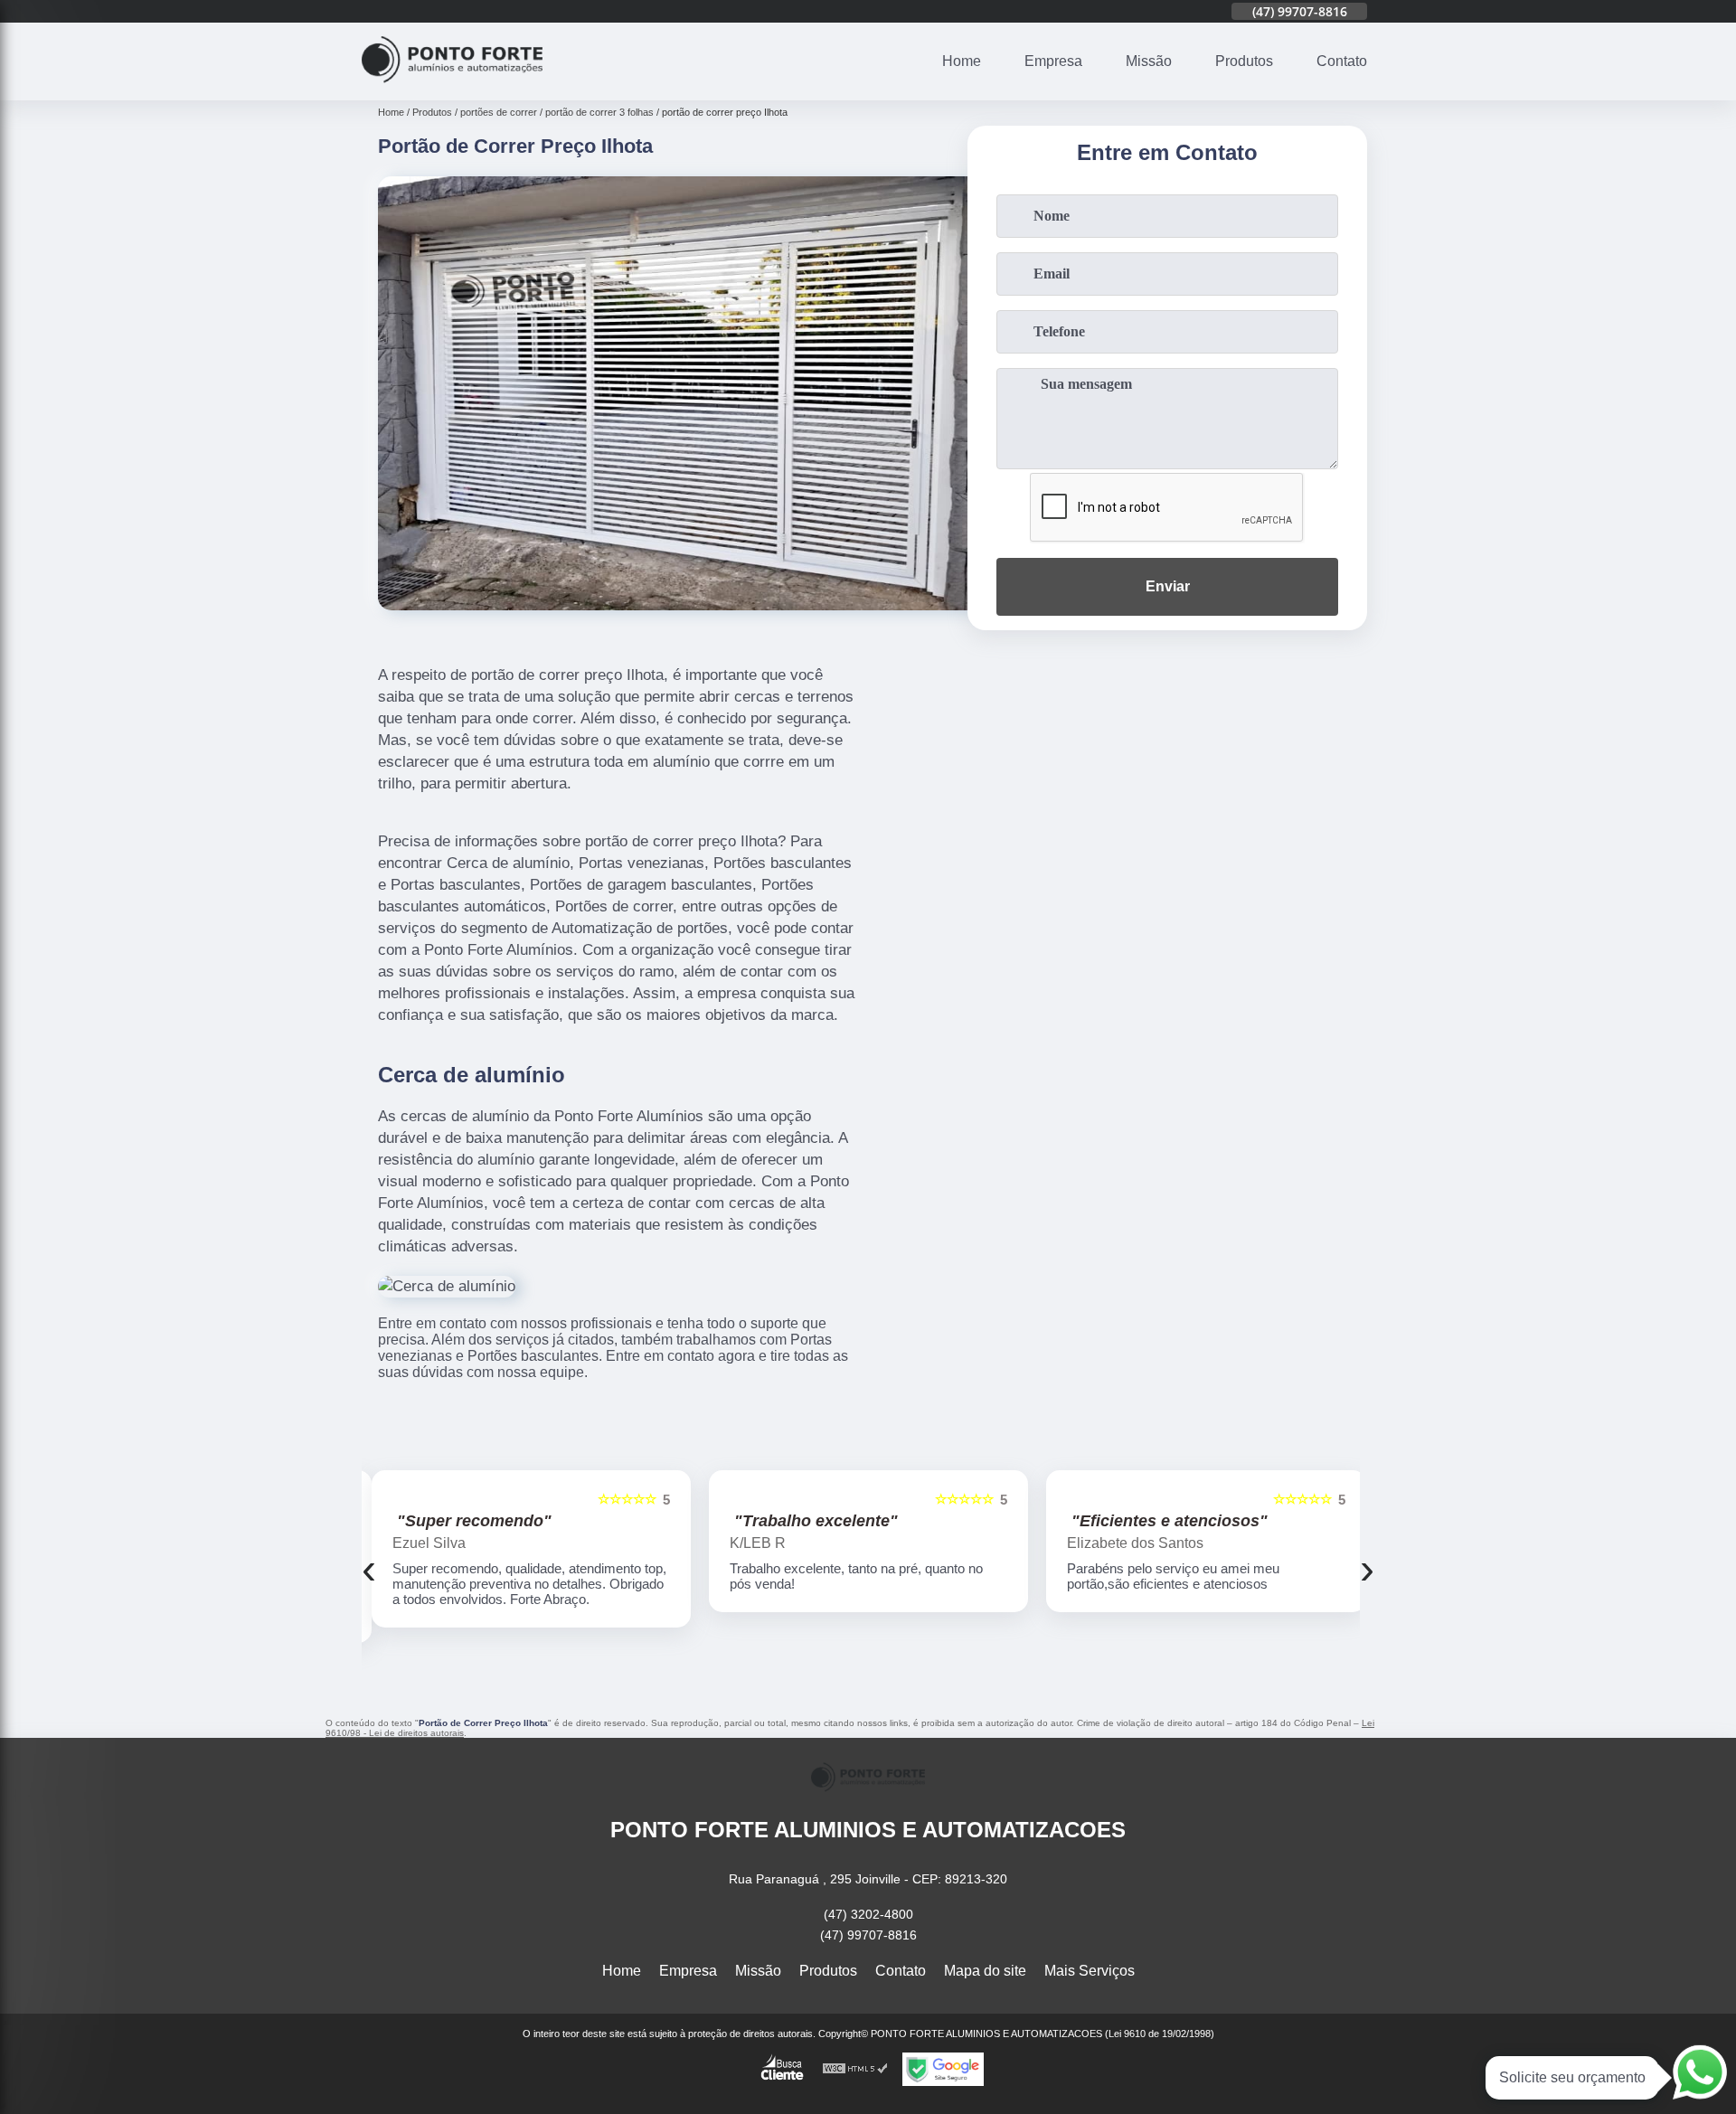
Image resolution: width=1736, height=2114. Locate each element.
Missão (1149, 61)
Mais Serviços (1090, 1971)
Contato (1342, 61)
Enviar (1168, 586)
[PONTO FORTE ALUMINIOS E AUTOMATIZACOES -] (452, 89)
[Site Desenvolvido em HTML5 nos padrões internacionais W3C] (855, 2069)
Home (962, 61)
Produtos (1244, 61)
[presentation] (369, 1568)
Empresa (1053, 61)
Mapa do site (985, 1971)
